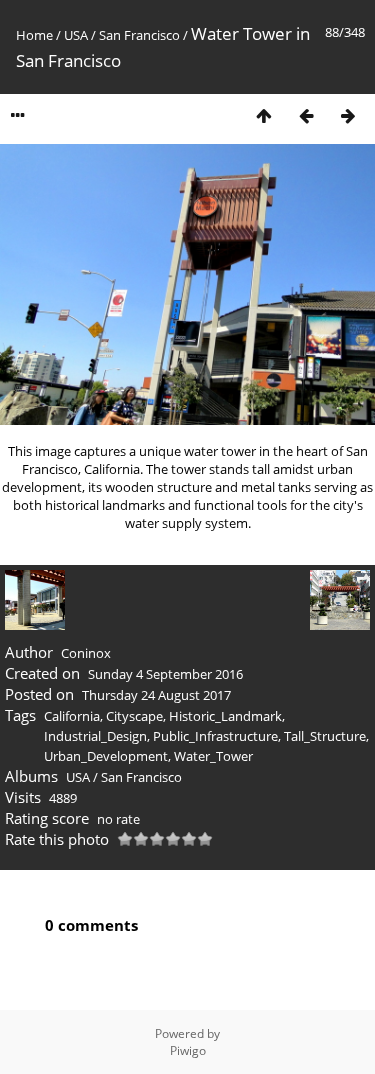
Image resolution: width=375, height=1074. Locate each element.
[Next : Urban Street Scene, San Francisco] (348, 115)
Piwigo (188, 1050)
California (72, 716)
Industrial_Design (95, 736)
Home (34, 35)
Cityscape (134, 716)
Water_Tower (213, 756)
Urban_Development (106, 756)
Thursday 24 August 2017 (156, 695)
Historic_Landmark (225, 716)
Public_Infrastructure (215, 736)
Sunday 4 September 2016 (165, 674)
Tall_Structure (325, 736)
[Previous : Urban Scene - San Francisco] (306, 115)
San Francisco (139, 35)
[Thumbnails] (264, 115)
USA (76, 35)
